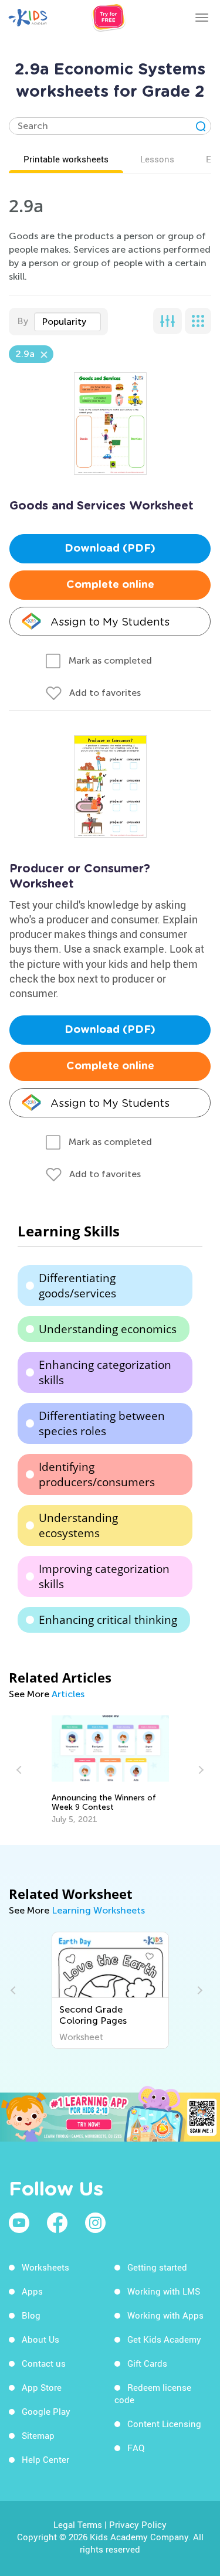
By (23, 321)
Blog (31, 2315)
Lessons (157, 159)
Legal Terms (78, 2524)
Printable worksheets (66, 159)
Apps (32, 2291)
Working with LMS (164, 2291)
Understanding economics (108, 1329)
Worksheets (45, 2267)
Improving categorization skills (104, 1576)
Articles (68, 1694)
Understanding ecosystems (78, 1525)
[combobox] (67, 322)
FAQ (136, 2448)
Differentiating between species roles (102, 1423)
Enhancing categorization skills (105, 1372)
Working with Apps (165, 2315)
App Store (42, 2387)
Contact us (44, 2363)
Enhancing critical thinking (108, 1620)
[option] (110, 1770)
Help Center (45, 2459)
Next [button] (199, 1770)
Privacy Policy (138, 2524)
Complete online (110, 585)
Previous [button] (21, 1770)
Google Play (46, 2411)
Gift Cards (147, 2363)
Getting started (157, 2267)
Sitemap (38, 2435)
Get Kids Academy (164, 2339)
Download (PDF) (110, 549)
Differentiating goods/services (77, 1286)
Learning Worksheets (98, 1910)
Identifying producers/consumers (97, 1474)
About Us (40, 2339)
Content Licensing (164, 2424)
